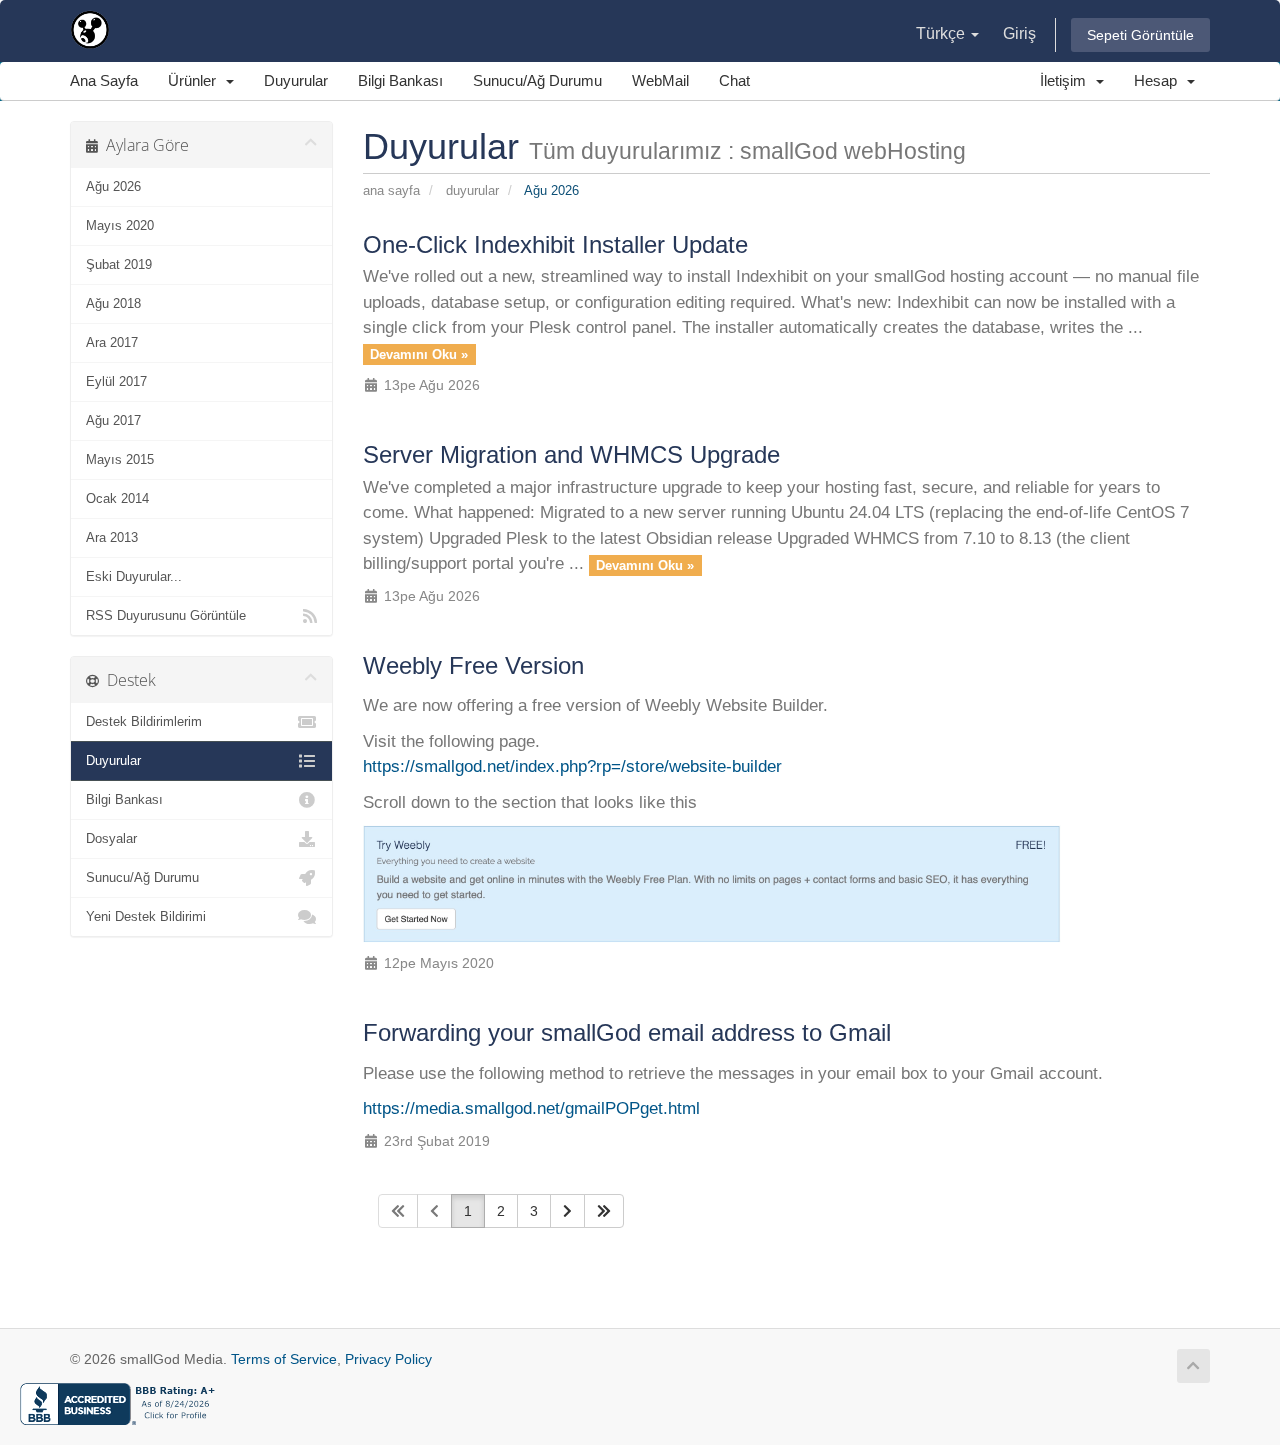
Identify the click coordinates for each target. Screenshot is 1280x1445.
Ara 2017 (112, 342)
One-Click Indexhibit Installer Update (555, 244)
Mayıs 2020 (120, 225)
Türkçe (942, 33)
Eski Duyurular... (134, 576)
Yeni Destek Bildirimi (146, 916)
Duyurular (296, 80)
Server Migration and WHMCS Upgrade (571, 454)
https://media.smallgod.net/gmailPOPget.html (531, 1108)
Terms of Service (284, 1359)
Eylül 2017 (116, 381)
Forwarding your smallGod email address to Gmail (627, 1032)
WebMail (660, 80)
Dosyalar (111, 838)
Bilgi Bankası (400, 80)
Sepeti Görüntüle (1140, 35)
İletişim (1067, 80)
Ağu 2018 (113, 303)
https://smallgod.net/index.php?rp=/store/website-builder (572, 766)
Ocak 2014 (117, 498)
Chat (734, 80)
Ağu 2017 (113, 420)
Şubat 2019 (119, 264)
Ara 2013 (112, 537)
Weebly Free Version (473, 665)
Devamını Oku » (419, 354)
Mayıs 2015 (120, 459)
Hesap (1159, 80)
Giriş (1019, 33)
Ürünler (196, 80)
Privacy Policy (388, 1359)
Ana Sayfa (104, 80)
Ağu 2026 (113, 186)
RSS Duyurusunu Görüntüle (166, 615)
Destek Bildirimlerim (144, 721)
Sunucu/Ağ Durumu (537, 80)
